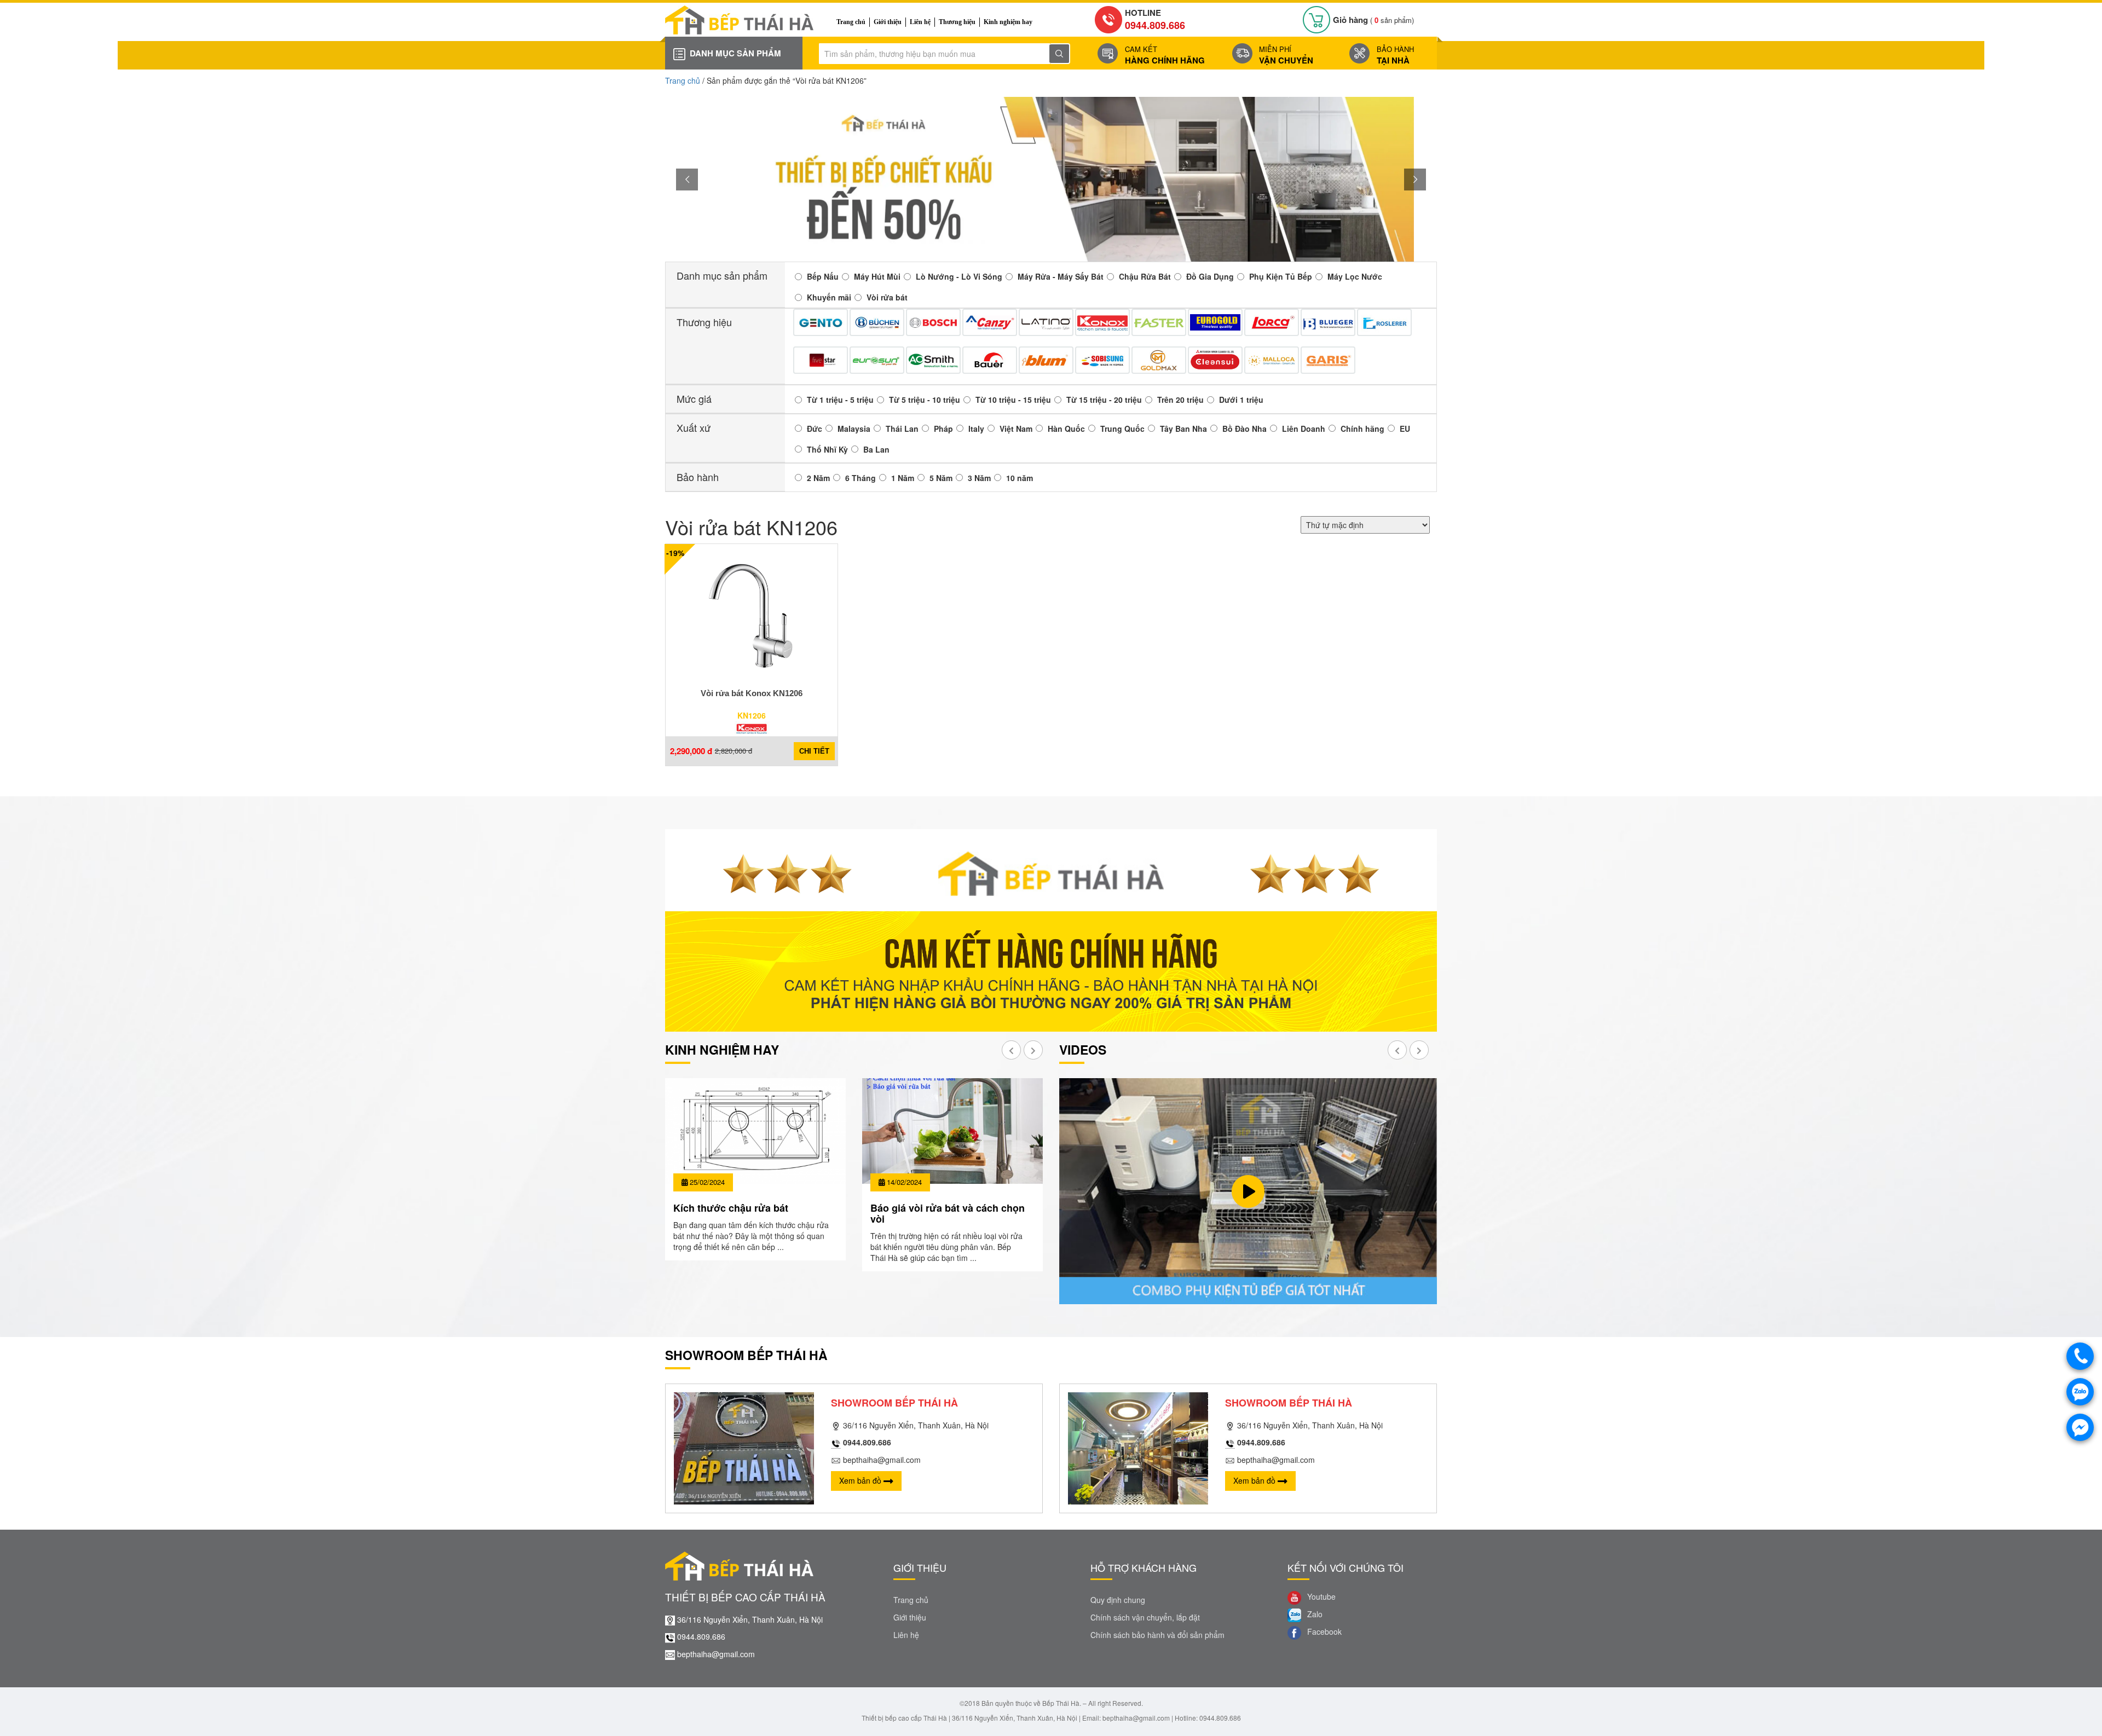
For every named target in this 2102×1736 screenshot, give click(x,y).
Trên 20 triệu (1180, 400)
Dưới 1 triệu (1241, 400)
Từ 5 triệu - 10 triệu (925, 400)
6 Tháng (861, 478)
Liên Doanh (1304, 429)
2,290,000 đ (691, 751)
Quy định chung (1118, 1600)
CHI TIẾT (814, 751)
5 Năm (941, 478)
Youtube (1320, 1596)
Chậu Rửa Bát (1145, 276)
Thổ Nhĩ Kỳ (827, 449)
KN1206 (752, 715)
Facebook (1323, 1631)
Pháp (943, 429)
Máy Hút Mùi (877, 276)
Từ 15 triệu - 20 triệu (1104, 400)
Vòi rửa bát (887, 297)
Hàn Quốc (1066, 429)
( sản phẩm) (1373, 20)
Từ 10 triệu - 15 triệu (1013, 400)
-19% (675, 553)
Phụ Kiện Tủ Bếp (1281, 276)
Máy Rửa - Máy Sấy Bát (1061, 276)
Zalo (1314, 1614)
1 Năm (903, 478)
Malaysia (854, 429)
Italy (976, 429)
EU (1405, 429)
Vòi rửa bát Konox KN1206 (752, 693)
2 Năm (818, 478)
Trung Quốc (1122, 429)
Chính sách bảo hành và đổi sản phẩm (1157, 1635)
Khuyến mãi (829, 297)
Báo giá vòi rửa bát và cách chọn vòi (948, 1213)
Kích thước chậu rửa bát (731, 1208)
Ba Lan (876, 449)
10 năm (1020, 478)
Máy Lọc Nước (1355, 276)
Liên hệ (920, 22)
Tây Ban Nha (1183, 429)
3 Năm (979, 478)
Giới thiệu (888, 22)
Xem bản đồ (861, 1480)
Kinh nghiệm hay (1008, 22)
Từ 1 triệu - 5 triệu (840, 400)
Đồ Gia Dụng (1210, 276)
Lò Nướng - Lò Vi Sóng (959, 276)
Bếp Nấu (823, 276)
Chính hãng (1362, 429)
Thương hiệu (957, 22)
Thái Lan (902, 429)
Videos (1083, 1049)
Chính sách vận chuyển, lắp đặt (1145, 1617)
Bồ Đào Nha (1245, 429)
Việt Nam (1016, 429)
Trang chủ (851, 22)
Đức (815, 429)
